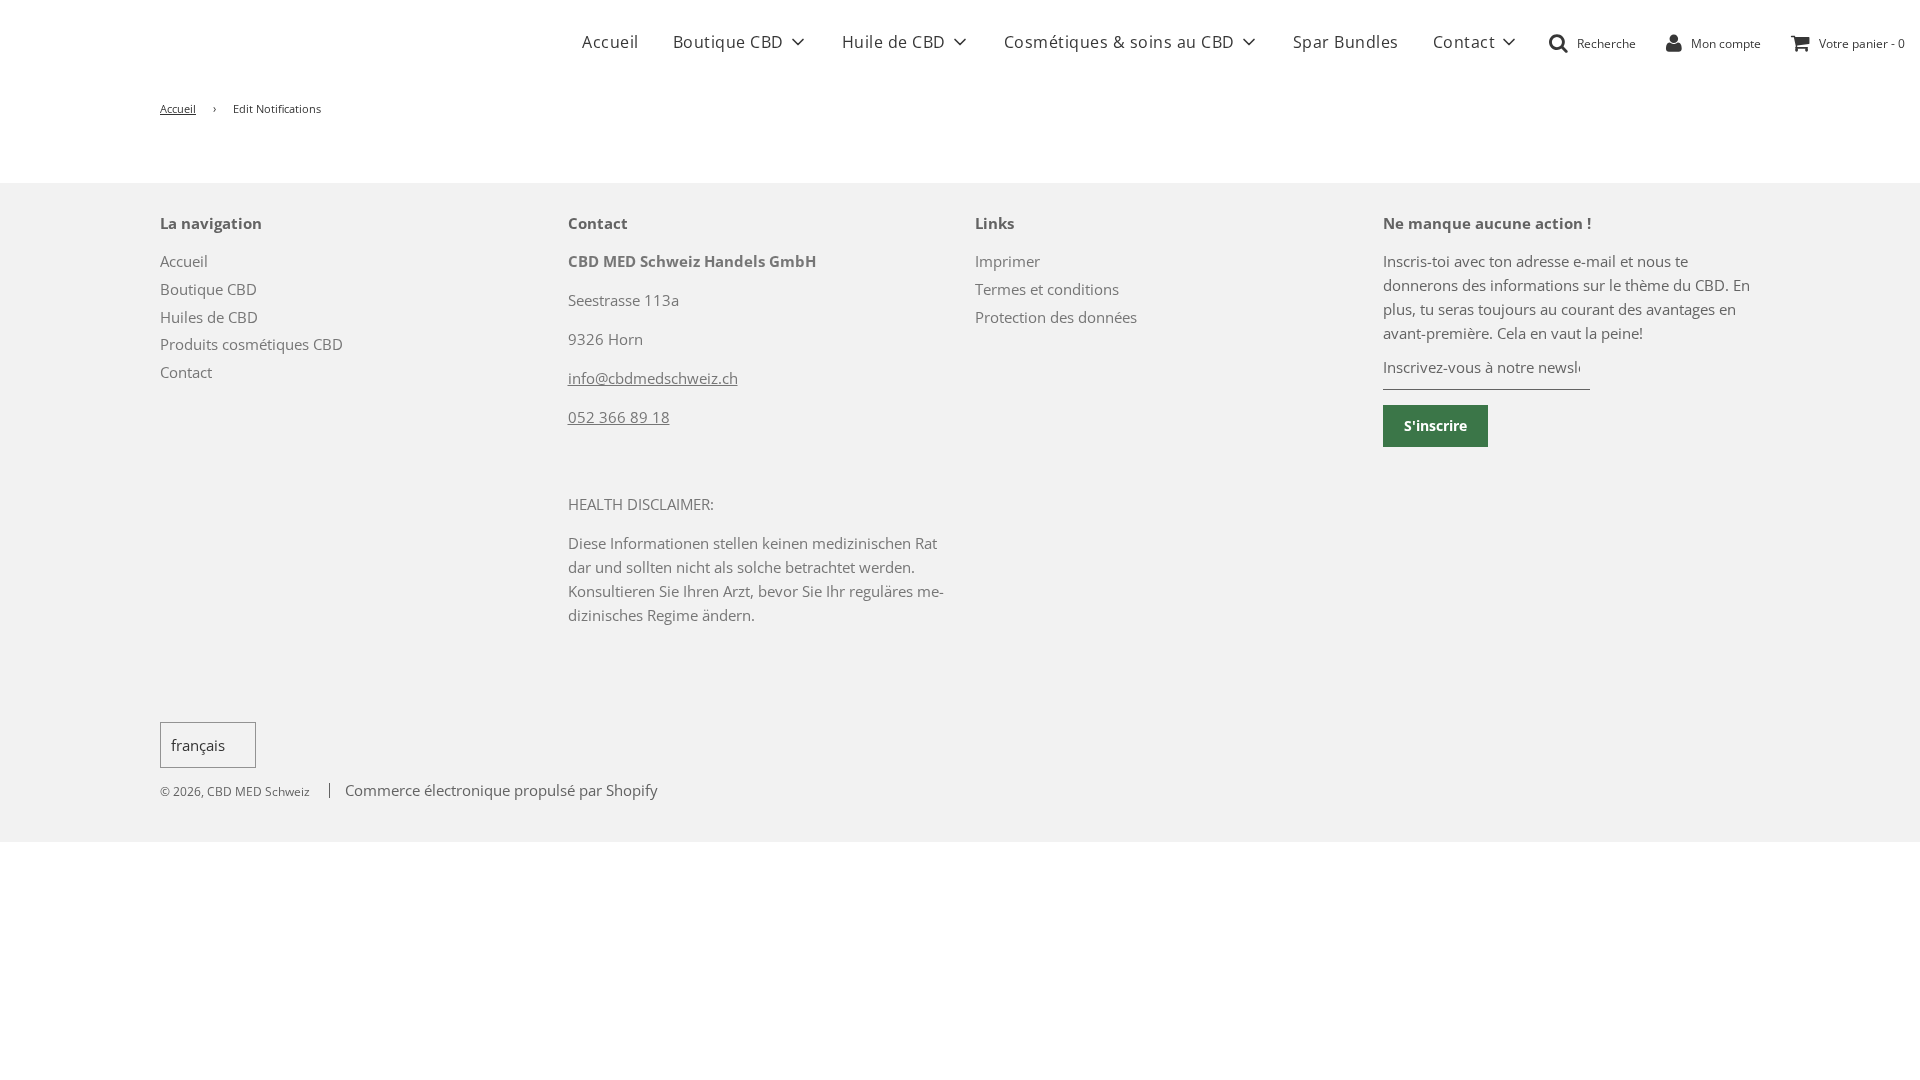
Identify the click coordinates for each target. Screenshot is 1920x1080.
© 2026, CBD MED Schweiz (235, 791)
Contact (186, 372)
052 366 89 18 (619, 417)
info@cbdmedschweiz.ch (653, 378)
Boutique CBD (208, 289)
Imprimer (1007, 261)
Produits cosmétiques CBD (251, 344)
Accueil (610, 42)
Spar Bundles (1346, 42)
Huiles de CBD (209, 317)
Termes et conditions (1047, 289)
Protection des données (1056, 317)
